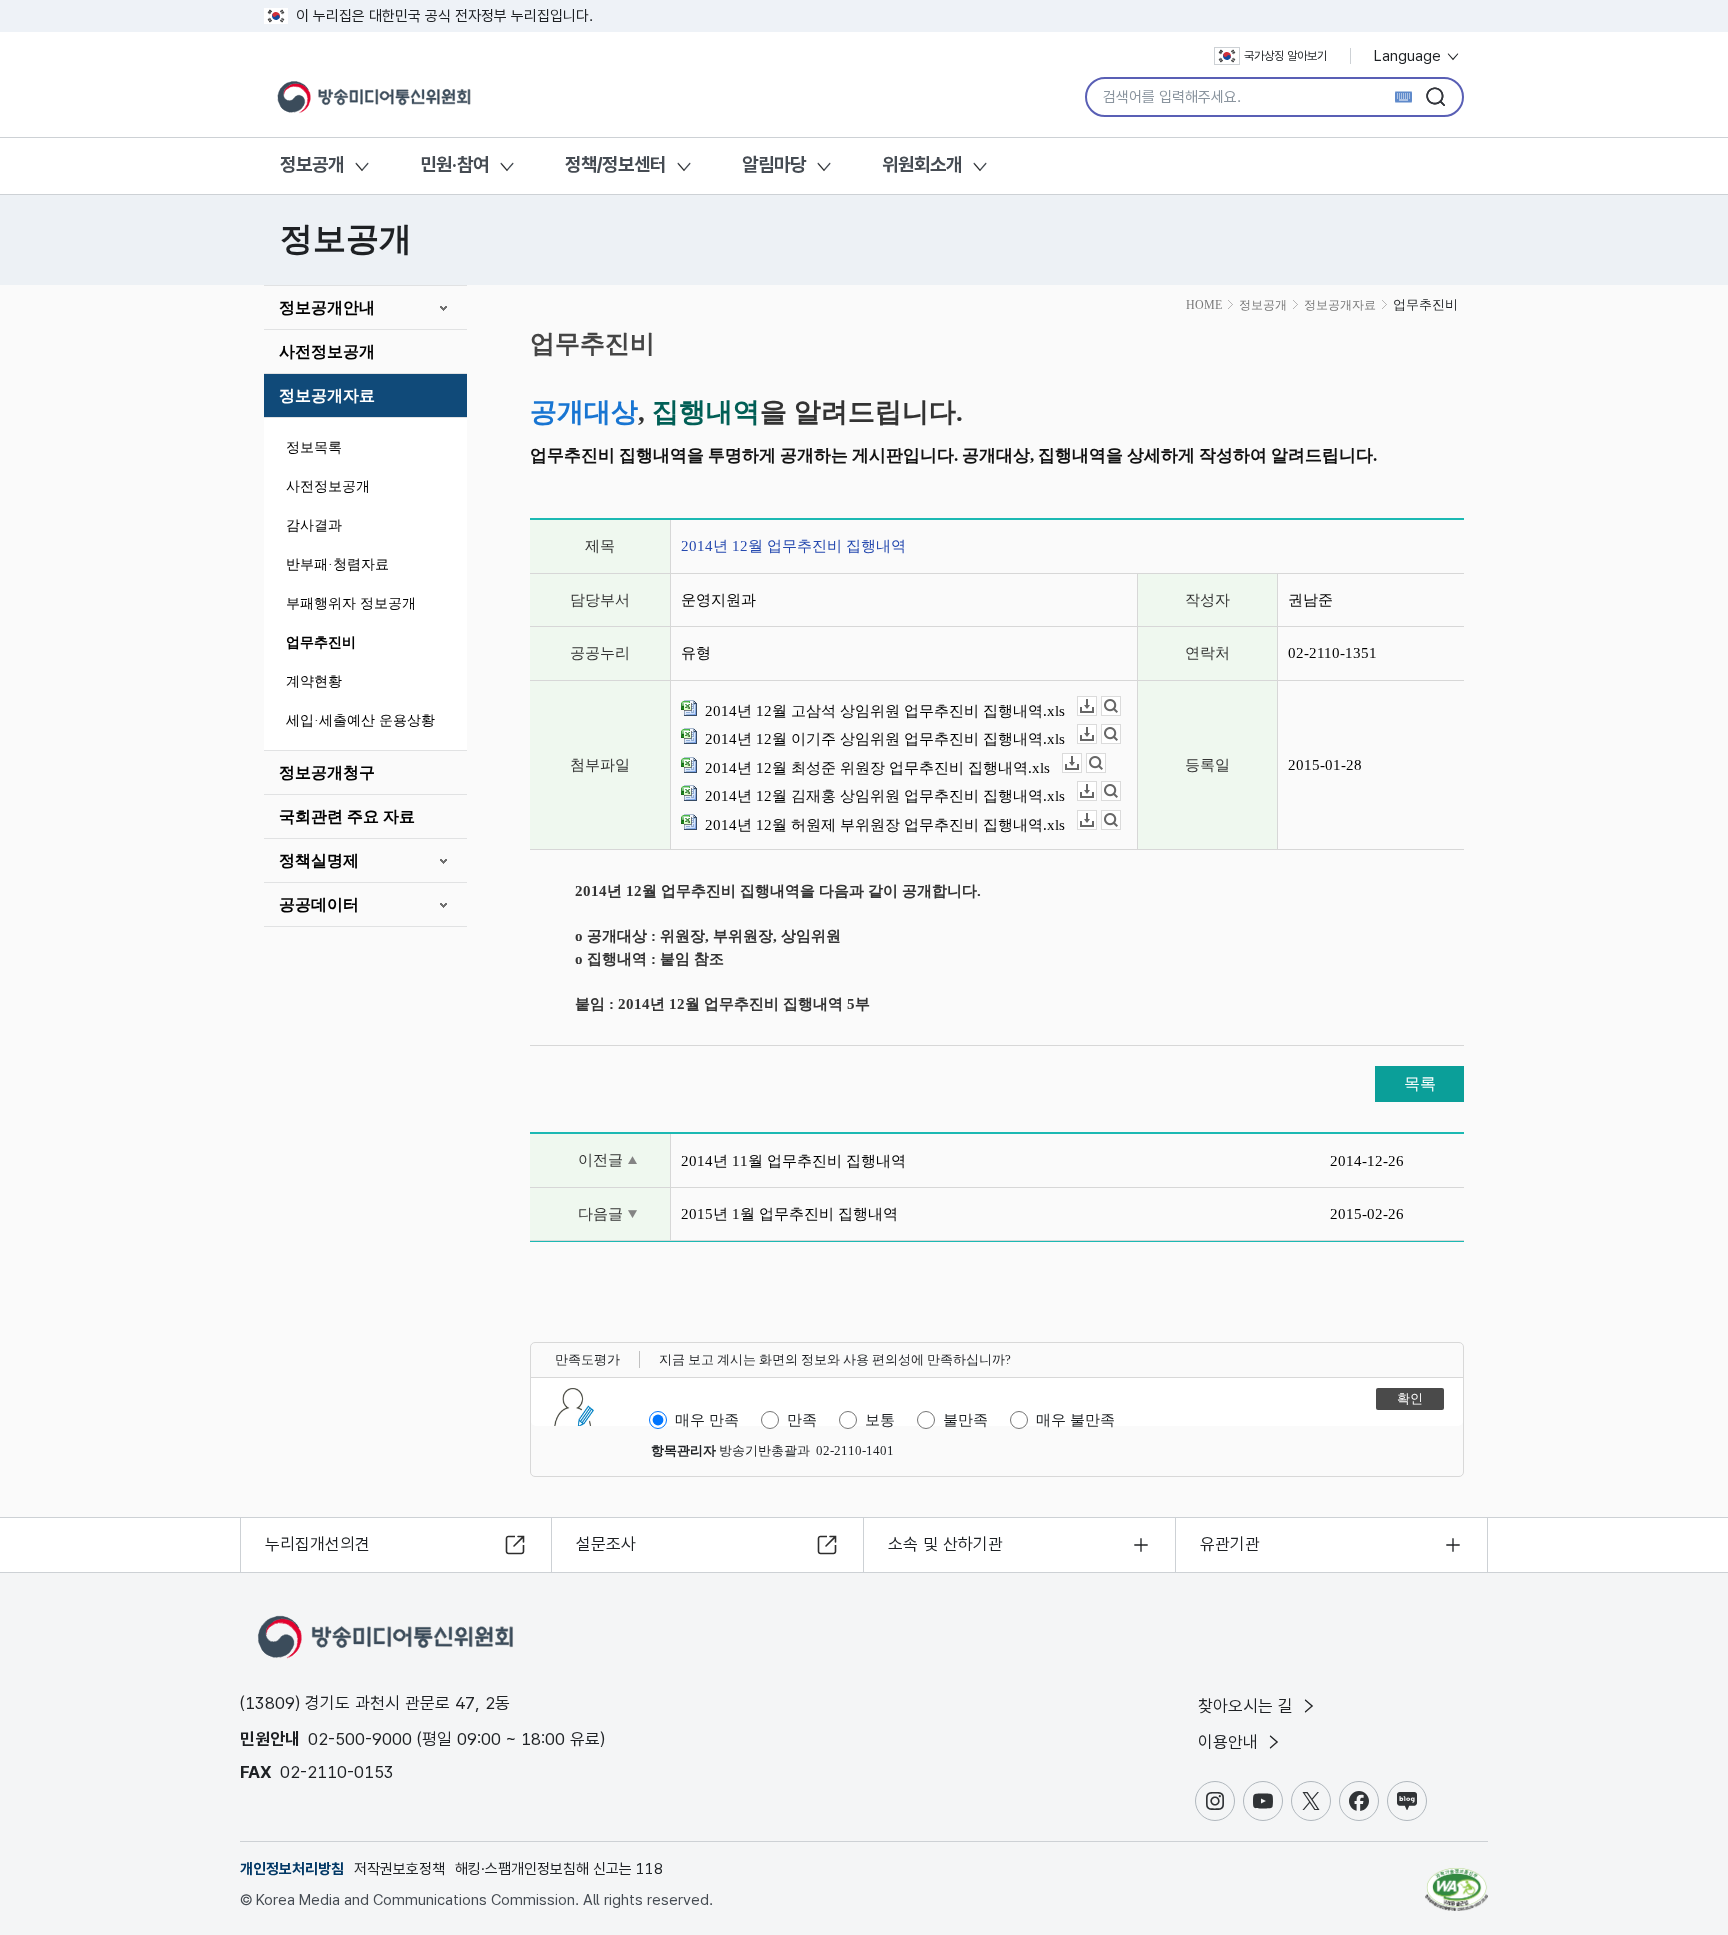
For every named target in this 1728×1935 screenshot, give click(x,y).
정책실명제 (319, 860)
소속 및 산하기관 (945, 1544)
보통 (880, 1420)
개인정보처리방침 (292, 1869)
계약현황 (314, 681)
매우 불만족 (1075, 1420)
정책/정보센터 (615, 164)
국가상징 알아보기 (1285, 56)
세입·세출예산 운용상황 (360, 720)
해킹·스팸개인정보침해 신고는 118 (559, 1869)
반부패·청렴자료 (337, 564)
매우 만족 (707, 1420)
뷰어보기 (1120, 706)
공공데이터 (319, 904)
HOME (1204, 305)
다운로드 (1096, 706)
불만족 (965, 1420)
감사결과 (314, 525)
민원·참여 (454, 164)
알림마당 (774, 164)
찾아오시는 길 (1248, 1706)
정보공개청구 (327, 772)
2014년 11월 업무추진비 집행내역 (793, 1161)
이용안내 (1230, 1742)
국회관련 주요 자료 (347, 816)
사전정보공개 (327, 351)
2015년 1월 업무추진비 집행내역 (789, 1214)
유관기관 (1230, 1544)
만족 (802, 1420)
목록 (1420, 1083)
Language (1409, 56)
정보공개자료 (327, 395)
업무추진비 (321, 642)
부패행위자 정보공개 (351, 603)
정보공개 (312, 164)
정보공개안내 (327, 307)
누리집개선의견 (317, 1544)
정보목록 (314, 447)
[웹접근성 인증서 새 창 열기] (1456, 1880)
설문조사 (606, 1544)
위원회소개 (922, 164)
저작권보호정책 (399, 1869)
